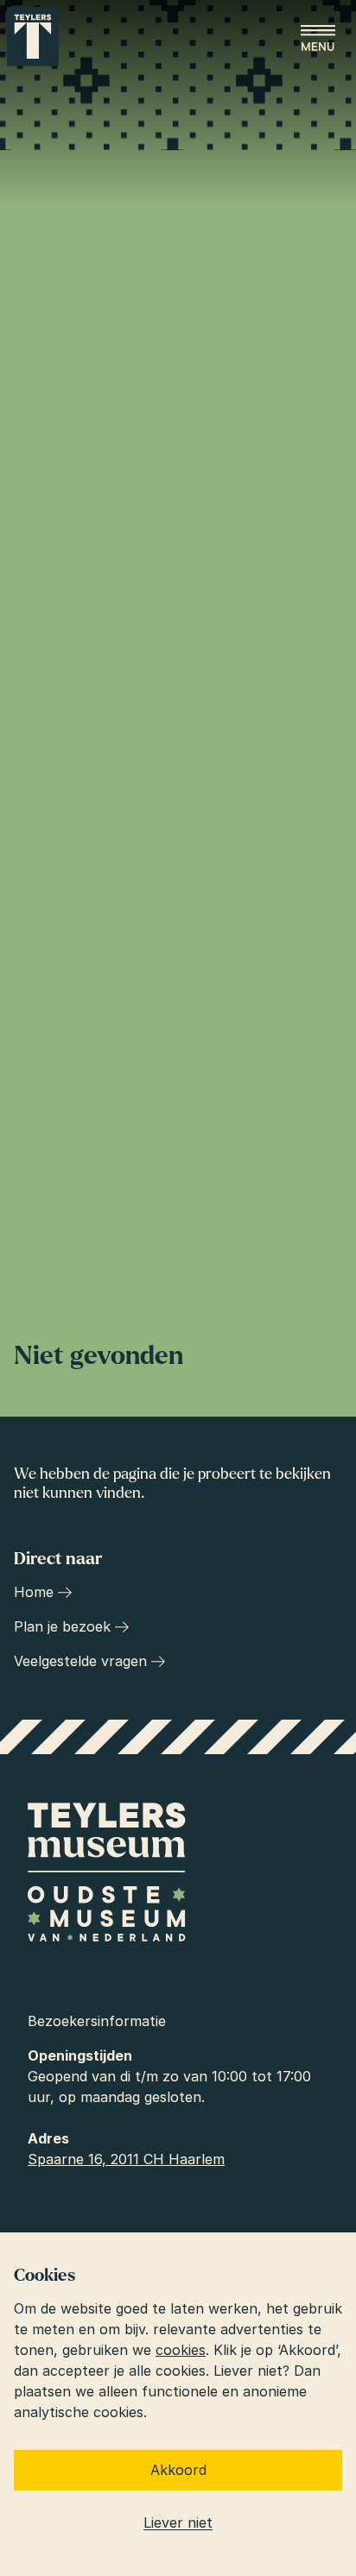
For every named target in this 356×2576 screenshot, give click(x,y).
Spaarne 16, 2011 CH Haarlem (126, 2159)
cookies (181, 2350)
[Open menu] (318, 38)
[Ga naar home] (33, 37)
